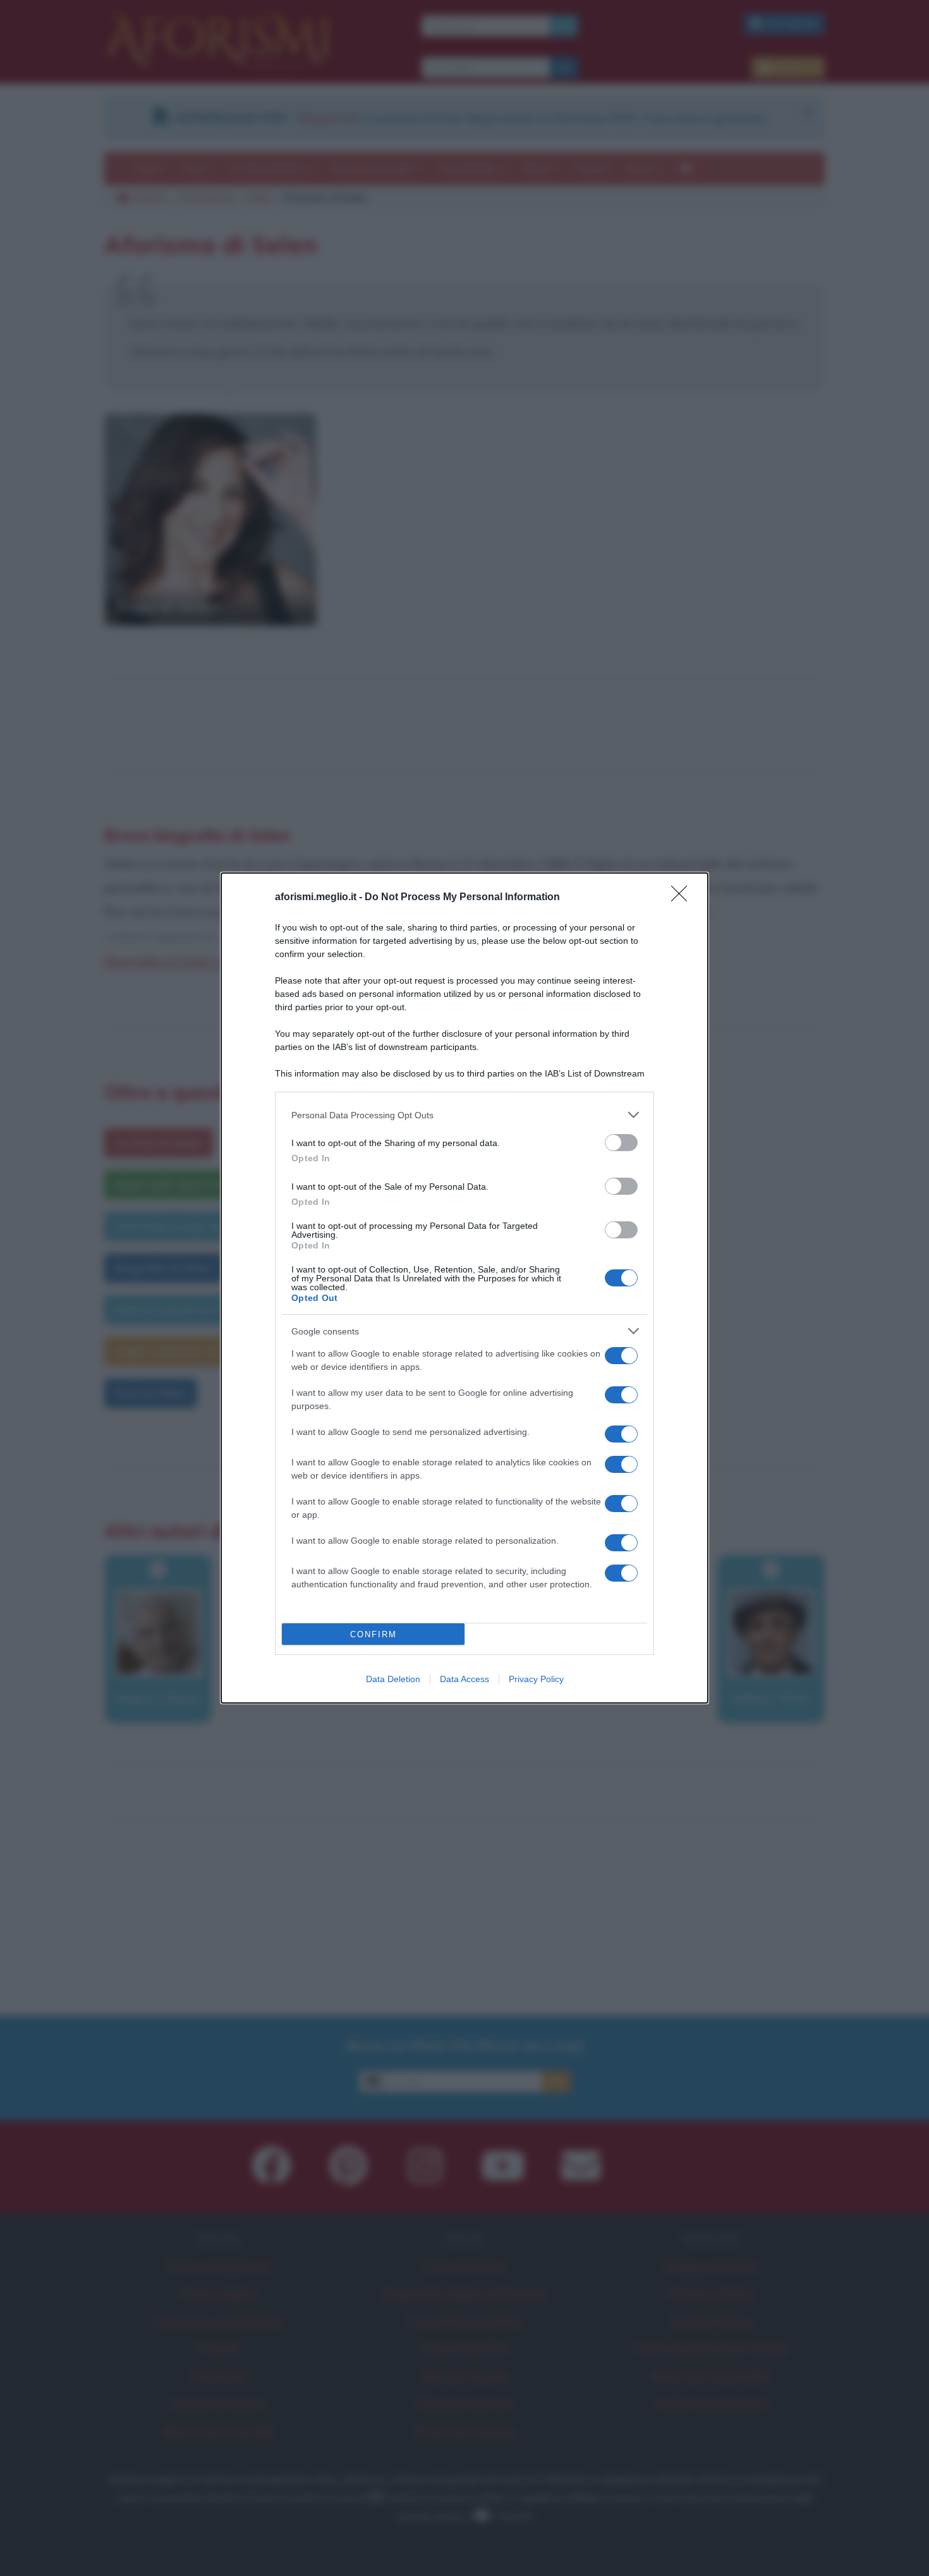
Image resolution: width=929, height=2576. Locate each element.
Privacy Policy (536, 1679)
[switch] (621, 1143)
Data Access (464, 1679)
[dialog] (464, 1288)
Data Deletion (393, 1679)
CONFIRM (373, 1634)
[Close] (683, 898)
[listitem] (464, 1115)
